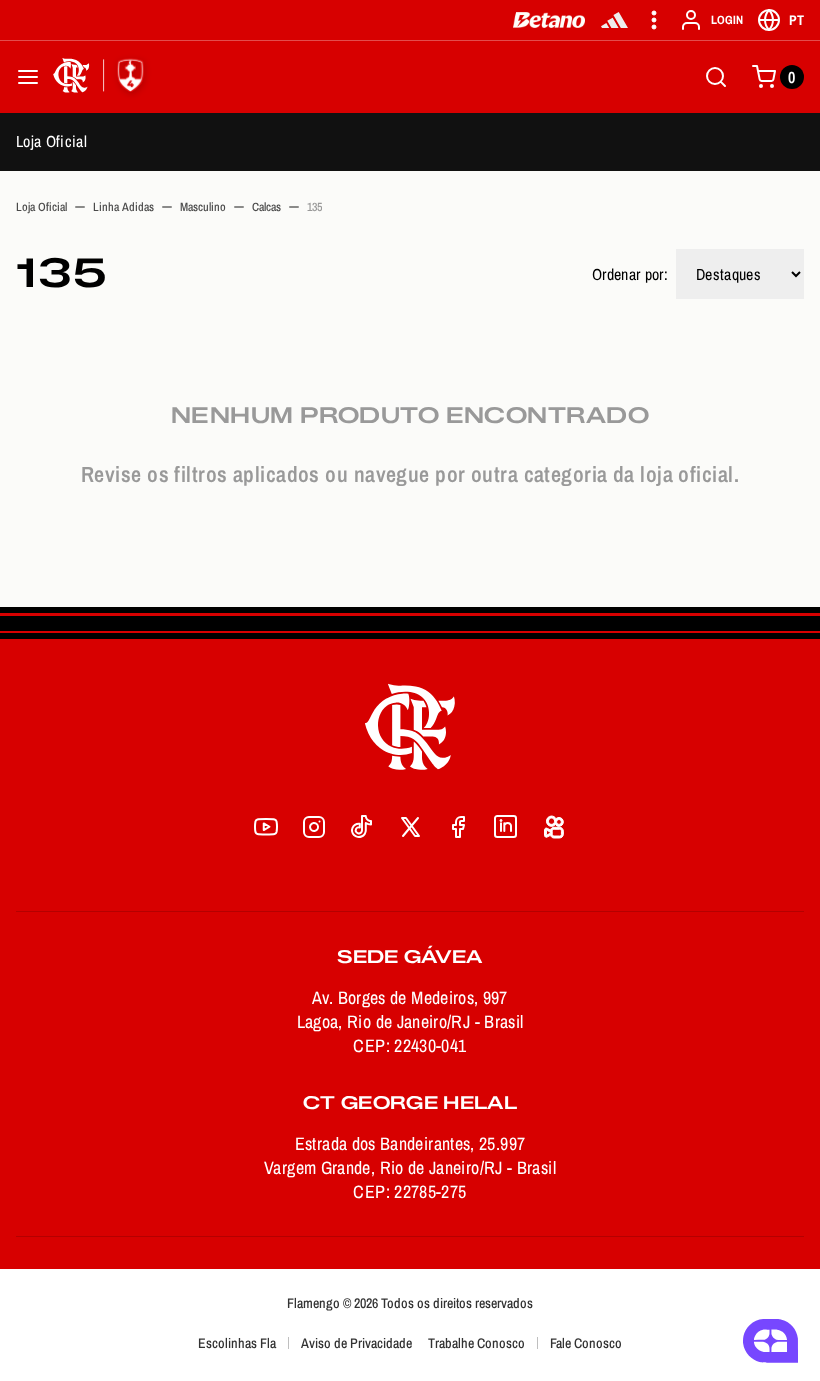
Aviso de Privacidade (356, 1343)
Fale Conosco (586, 1343)
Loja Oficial (51, 141)
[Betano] (549, 20)
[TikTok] (362, 827)
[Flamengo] (102, 77)
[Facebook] (458, 827)
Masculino (203, 207)
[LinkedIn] (506, 827)
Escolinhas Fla (237, 1343)
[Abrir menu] (28, 77)
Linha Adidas (123, 207)
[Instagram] (314, 827)
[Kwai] (554, 827)
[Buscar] (716, 77)
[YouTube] (266, 827)
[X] (410, 827)
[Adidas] (614, 20)
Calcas (266, 207)
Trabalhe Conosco (476, 1343)
